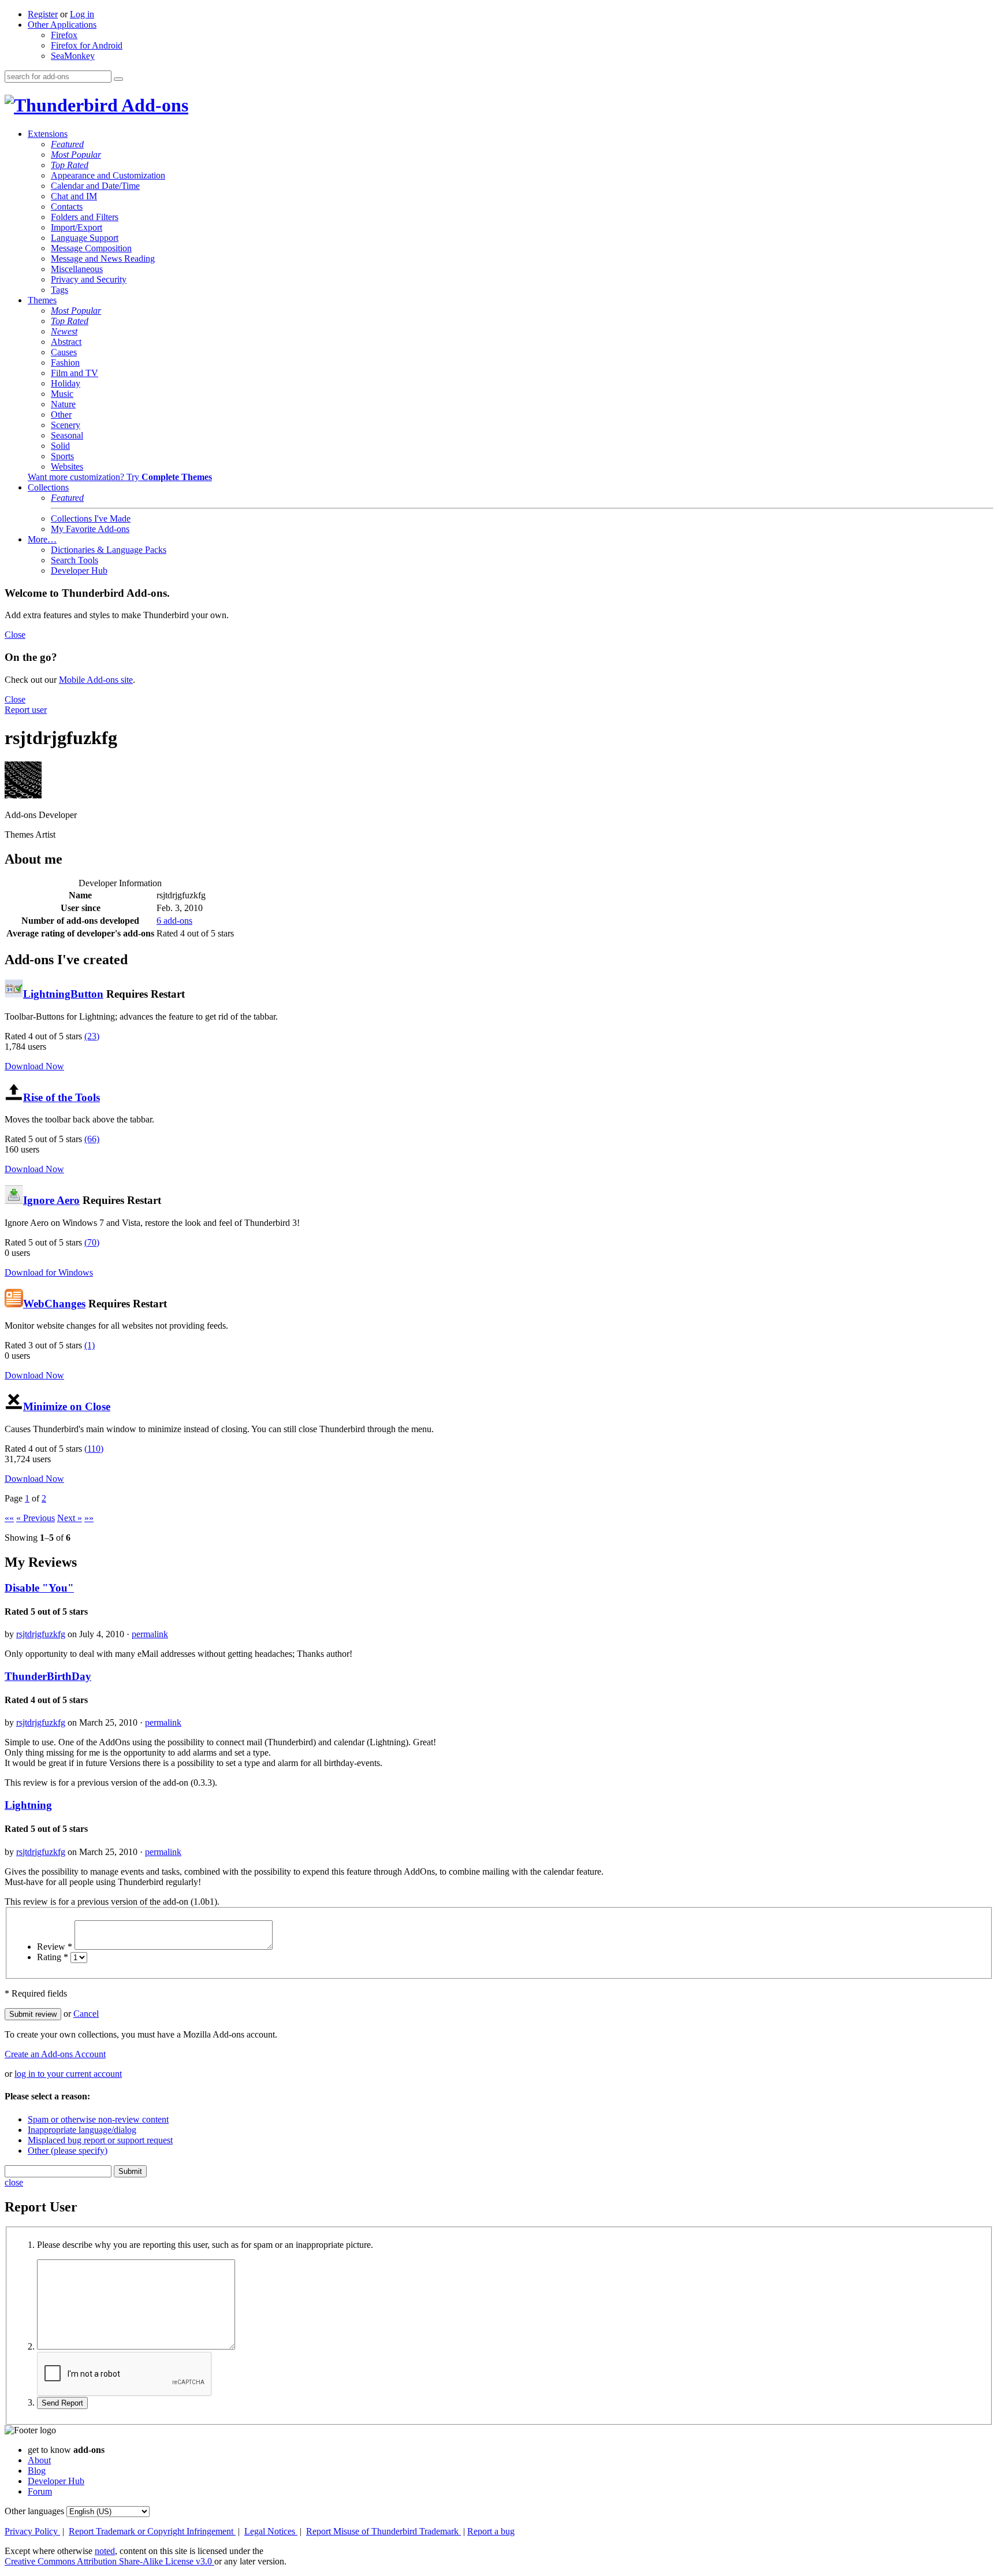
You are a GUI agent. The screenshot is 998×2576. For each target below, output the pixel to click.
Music (62, 394)
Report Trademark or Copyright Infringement (152, 2531)
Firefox (64, 35)
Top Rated (70, 165)
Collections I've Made (91, 518)
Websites (67, 466)
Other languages (34, 2511)
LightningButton (63, 994)
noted (105, 2551)
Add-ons (153, 105)
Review (55, 1947)
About (39, 2460)
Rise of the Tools (62, 1097)
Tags (59, 290)
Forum (40, 2491)
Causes (64, 352)
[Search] (118, 79)
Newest (64, 331)
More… (42, 539)
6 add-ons (174, 921)
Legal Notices (271, 2531)
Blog (37, 2471)
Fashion (65, 363)
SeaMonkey (73, 56)
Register (43, 14)
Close (15, 635)
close (14, 2182)
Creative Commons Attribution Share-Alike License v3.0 (109, 2561)
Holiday (66, 383)
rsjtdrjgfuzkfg (41, 1634)
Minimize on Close (67, 1406)
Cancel (86, 2014)
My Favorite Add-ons (90, 529)
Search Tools (75, 560)
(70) (92, 1242)
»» (89, 1518)
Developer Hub (79, 570)
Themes (42, 300)
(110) (94, 1449)
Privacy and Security (89, 279)
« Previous (36, 1518)
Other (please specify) (68, 2151)
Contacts (67, 207)
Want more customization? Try (120, 477)
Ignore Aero (51, 1200)
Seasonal (67, 435)
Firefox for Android (87, 45)
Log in (82, 14)
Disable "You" (39, 1588)
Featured (67, 144)
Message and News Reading (103, 259)
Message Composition (91, 248)
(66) (92, 1139)
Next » (70, 1518)
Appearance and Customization (108, 175)
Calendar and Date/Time (95, 186)
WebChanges (54, 1304)
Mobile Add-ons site (96, 680)
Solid (60, 446)
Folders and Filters (85, 217)
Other (61, 415)
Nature (63, 404)
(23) (92, 1036)
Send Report (62, 2403)
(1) (90, 1345)
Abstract (66, 342)
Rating (53, 1957)
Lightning (28, 1805)
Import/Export (77, 227)
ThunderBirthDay (48, 1676)
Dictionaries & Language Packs (109, 550)
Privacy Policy (32, 2531)
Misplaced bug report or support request (100, 2140)
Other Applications (62, 25)
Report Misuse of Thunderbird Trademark (383, 2531)
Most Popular (76, 155)
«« (9, 1518)
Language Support (85, 238)
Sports (62, 456)
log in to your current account (68, 2074)
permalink (150, 1634)
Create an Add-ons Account (55, 2054)
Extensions (48, 134)
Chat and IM (74, 196)
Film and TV (75, 373)
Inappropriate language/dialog (82, 2130)
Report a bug (491, 2531)
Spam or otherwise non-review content (98, 2119)
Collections (48, 487)
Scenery (66, 425)
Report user (26, 710)
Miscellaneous (77, 269)
